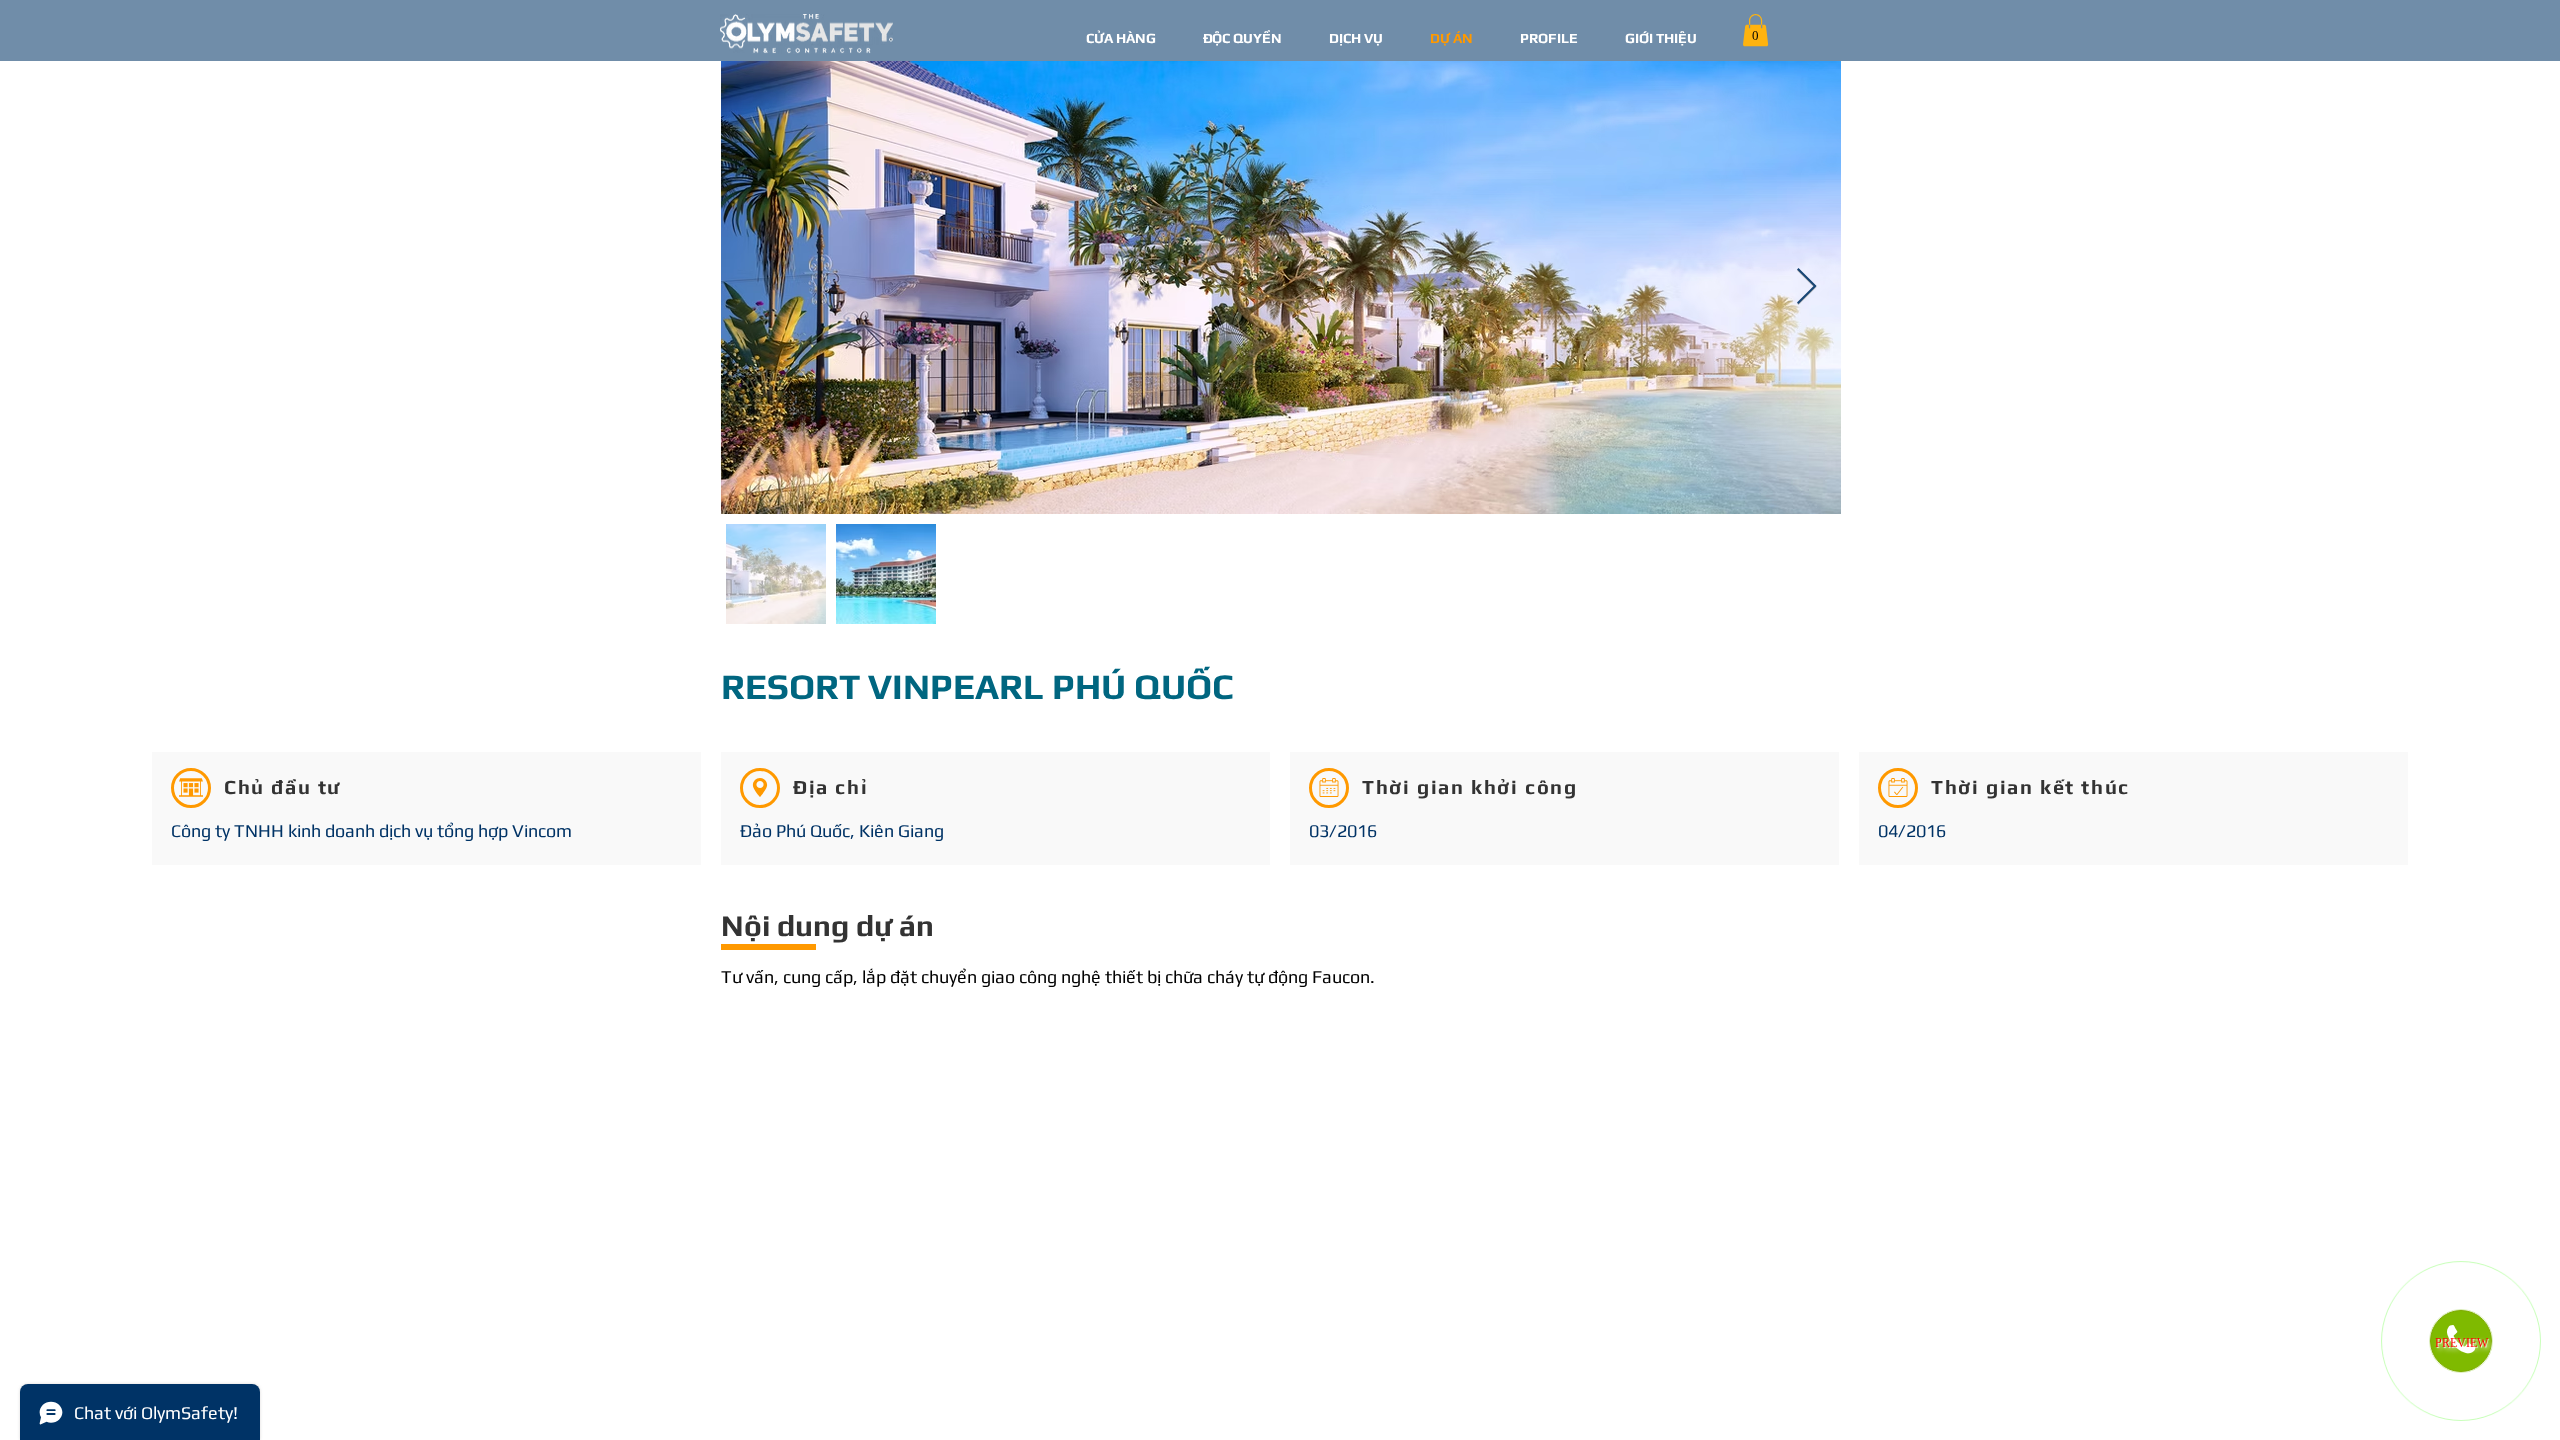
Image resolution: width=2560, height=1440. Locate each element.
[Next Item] (1806, 287)
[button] (1755, 30)
